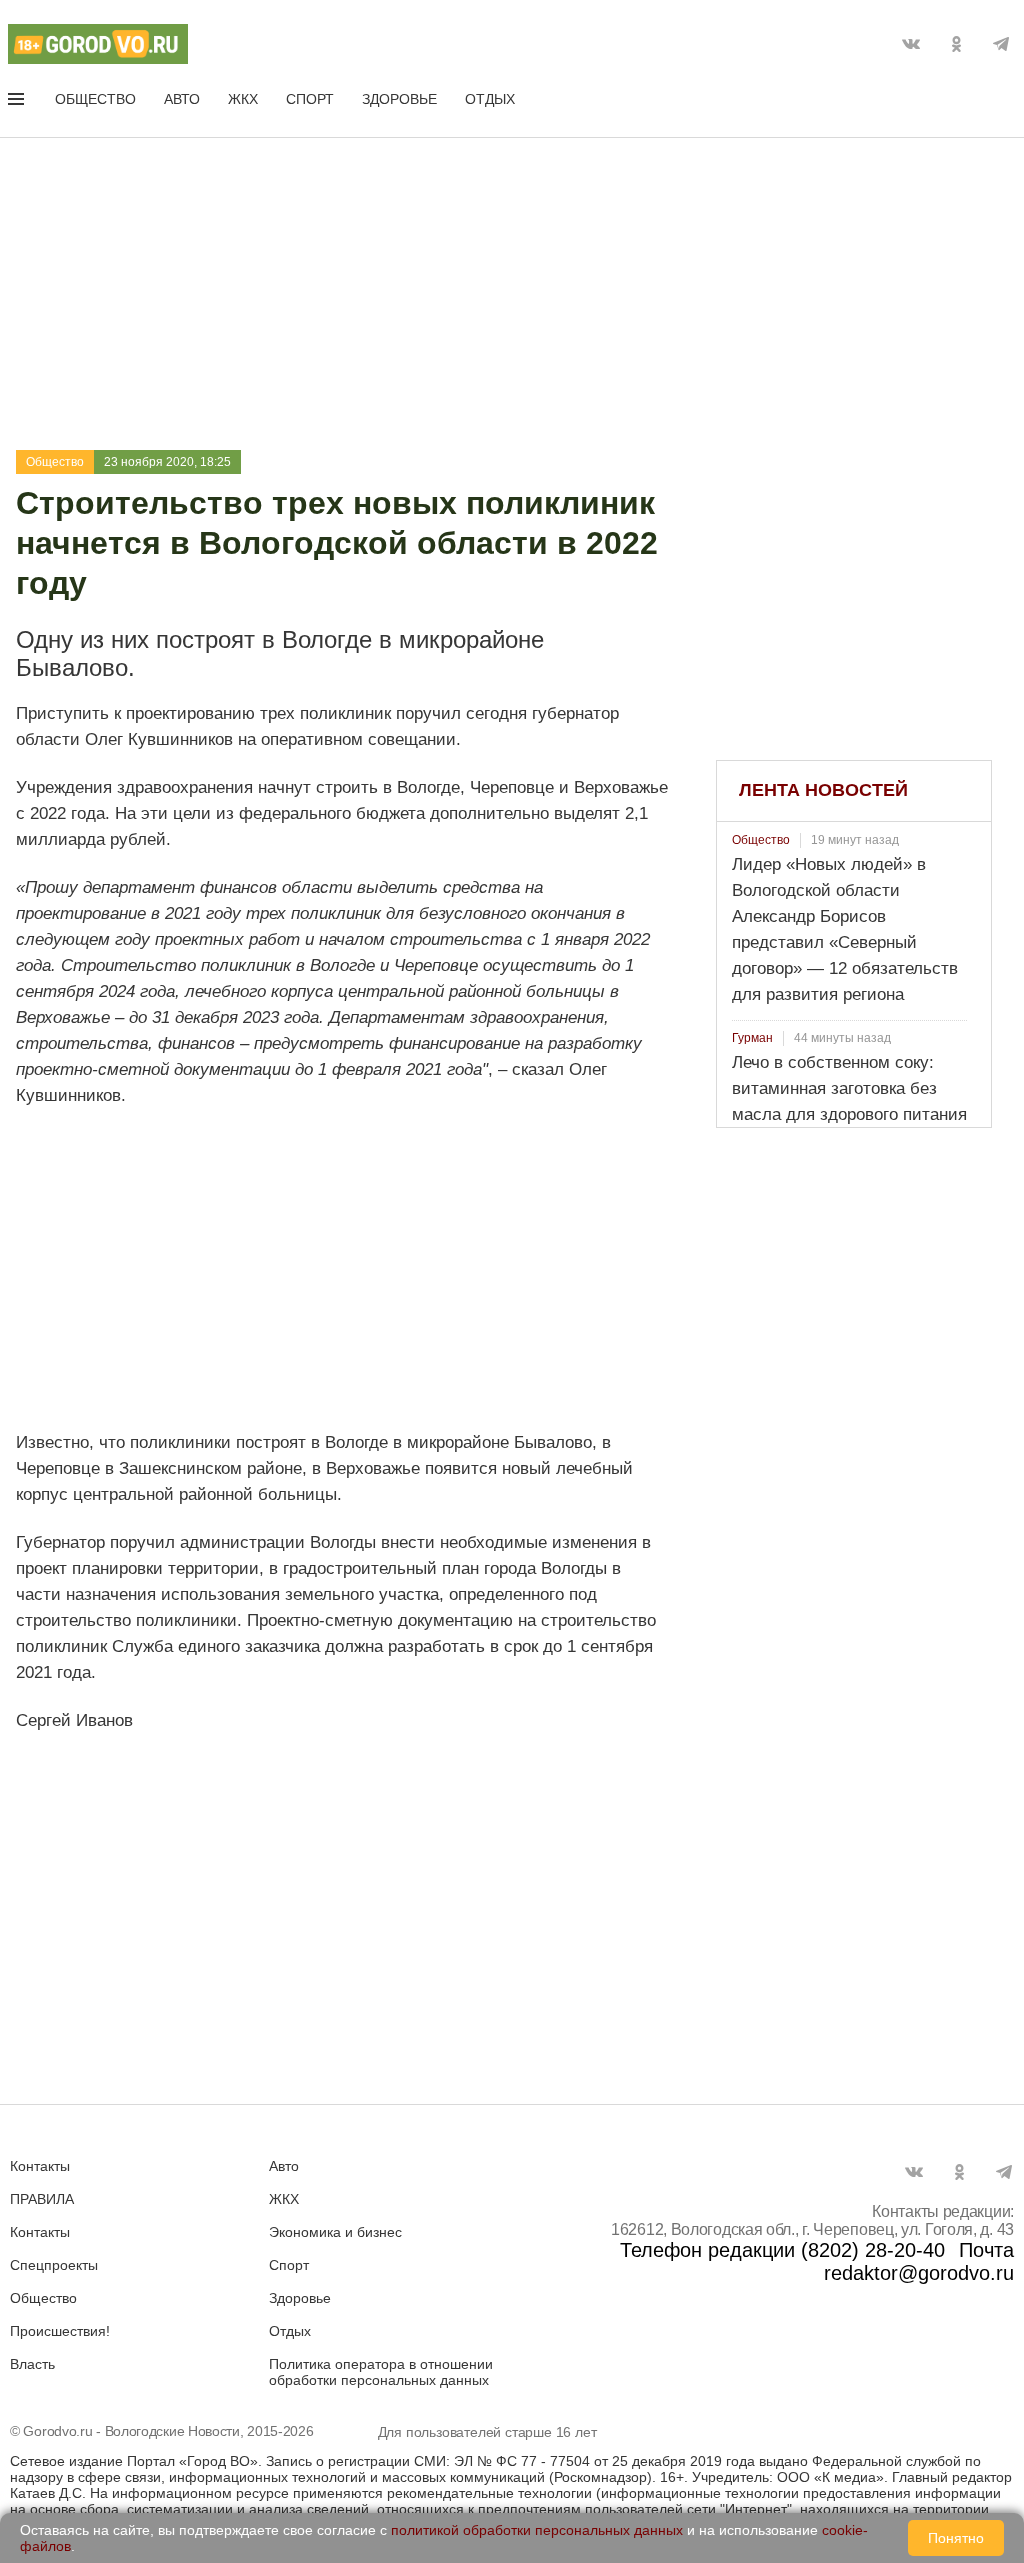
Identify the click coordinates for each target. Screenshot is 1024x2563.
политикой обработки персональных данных (537, 2530)
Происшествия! (60, 2331)
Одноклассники (956, 44)
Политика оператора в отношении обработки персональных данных (381, 2372)
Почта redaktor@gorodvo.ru (919, 2261)
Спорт (310, 99)
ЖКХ (243, 99)
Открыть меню (18, 103)
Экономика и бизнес (335, 2232)
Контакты (40, 2166)
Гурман (752, 1038)
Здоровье (399, 99)
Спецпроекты (54, 2265)
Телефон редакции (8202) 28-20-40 (782, 2250)
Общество (95, 99)
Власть (32, 2364)
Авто (182, 99)
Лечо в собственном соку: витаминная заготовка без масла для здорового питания (849, 1088)
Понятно (956, 2538)
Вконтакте (911, 44)
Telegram (1001, 44)
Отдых (490, 99)
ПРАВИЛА (42, 2199)
